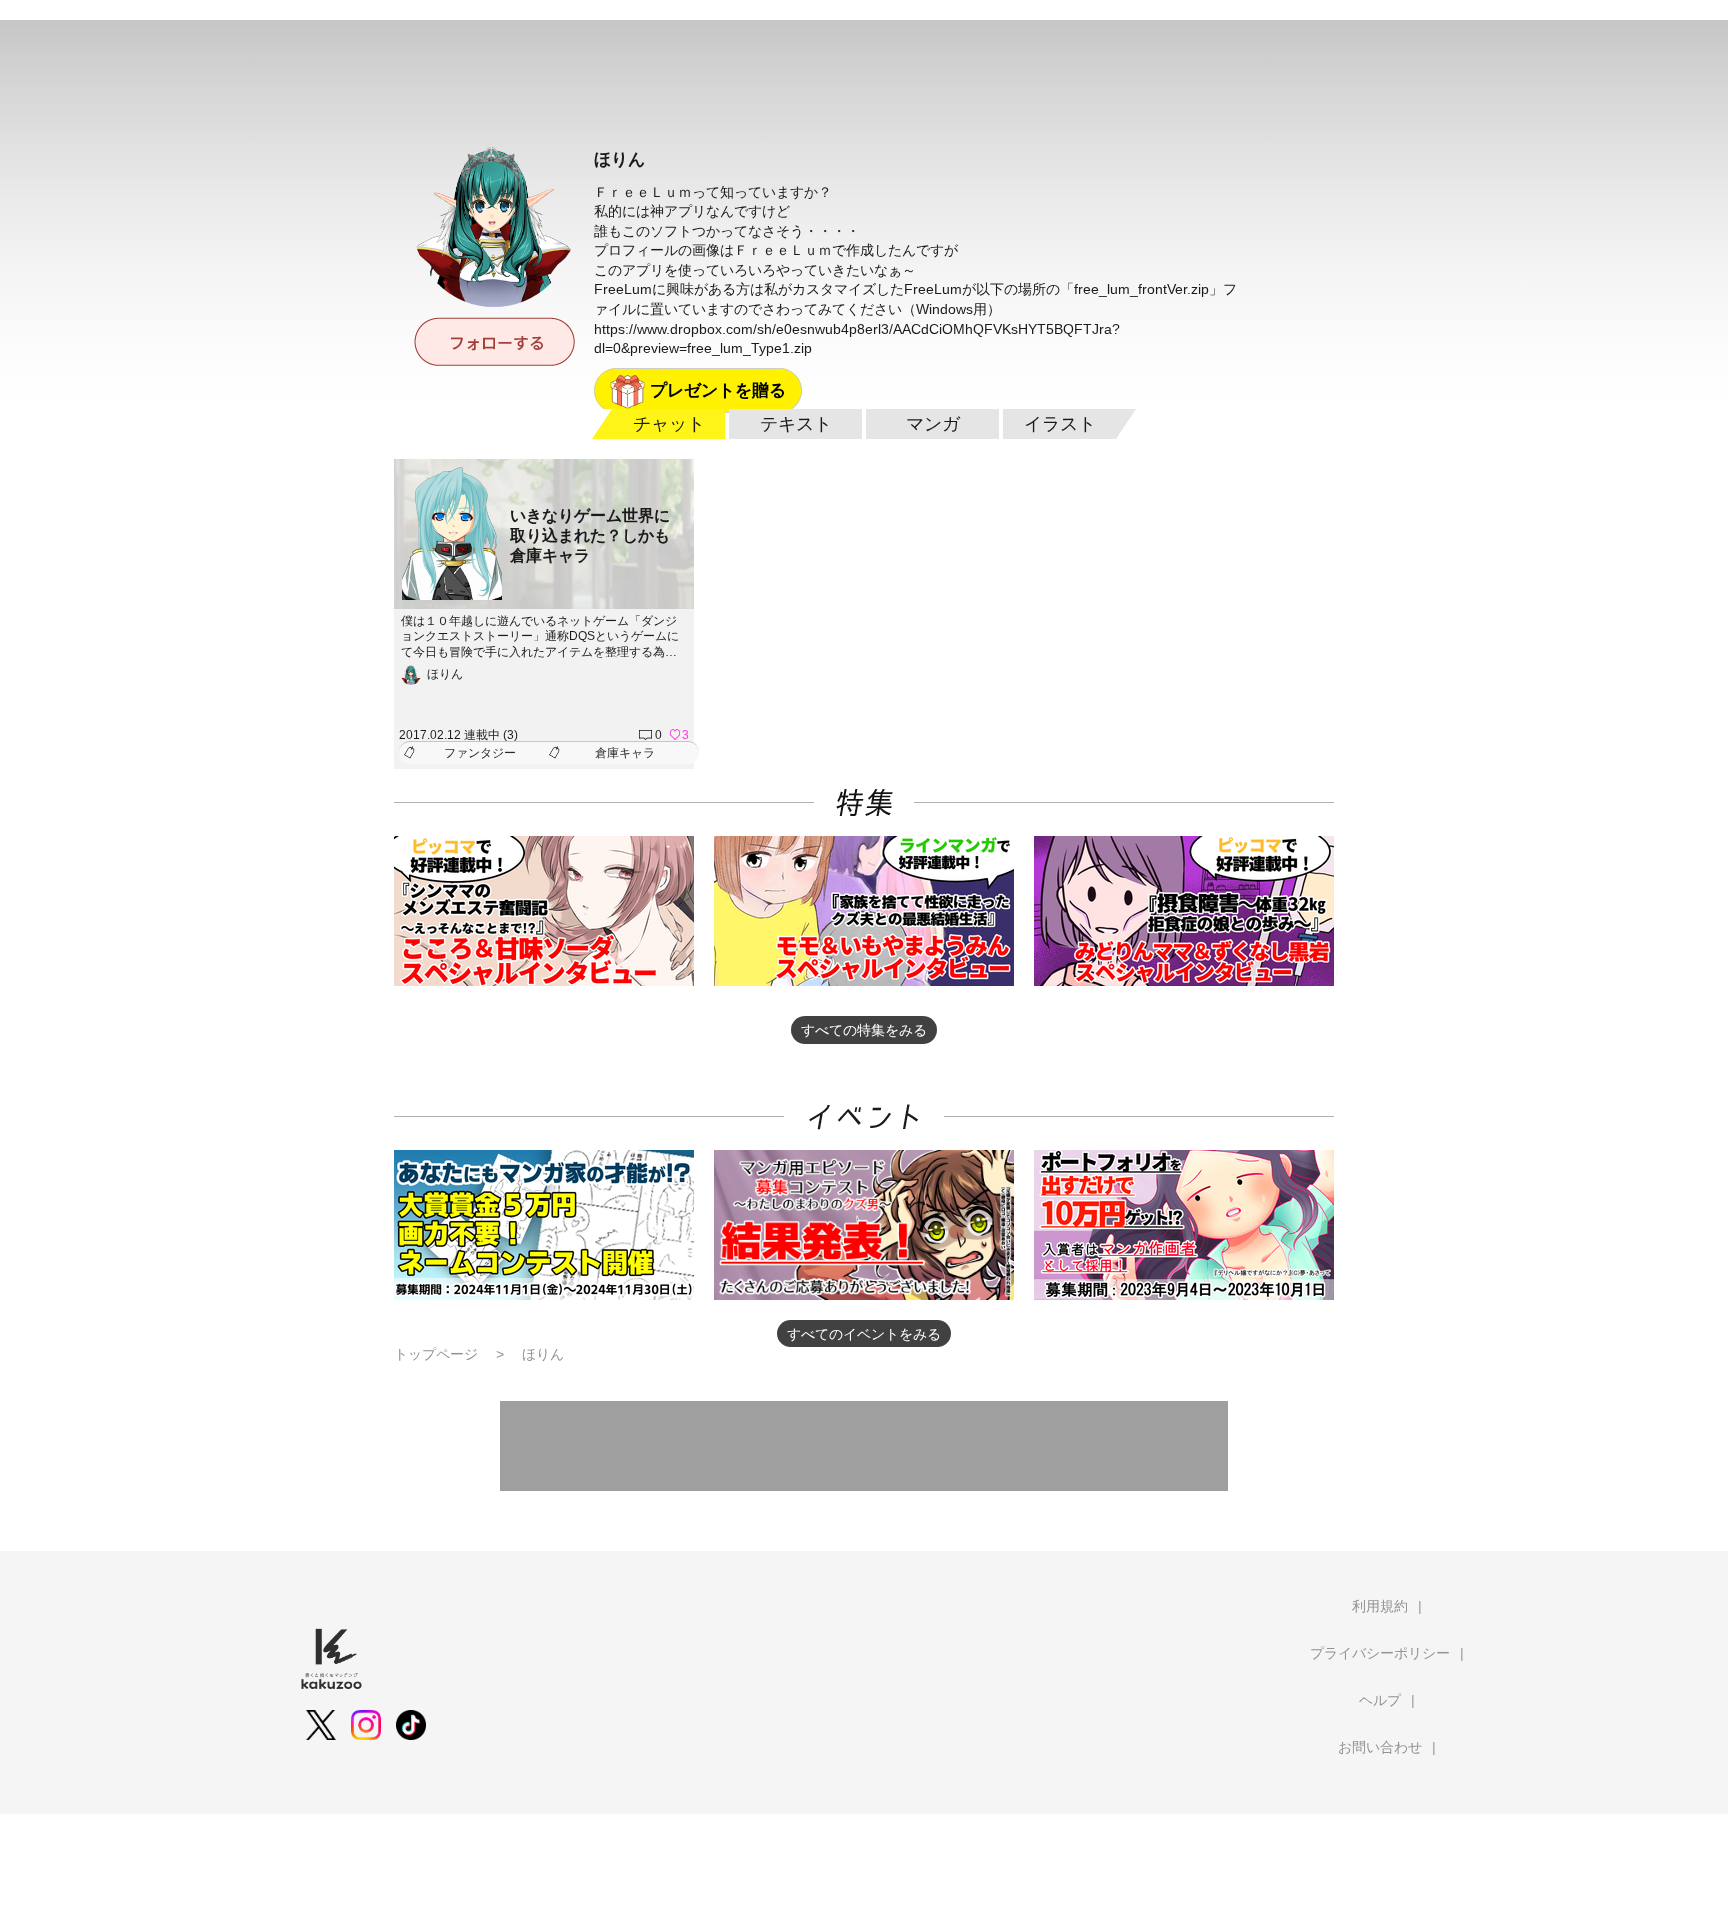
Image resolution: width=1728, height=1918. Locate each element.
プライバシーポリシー (1380, 1653)
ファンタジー (480, 753)
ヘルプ (1380, 1700)
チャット (669, 424)
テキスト (796, 424)
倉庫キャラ (625, 753)
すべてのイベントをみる (864, 1334)
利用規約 (1380, 1606)
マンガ (933, 424)
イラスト (1060, 424)
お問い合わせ (1380, 1747)
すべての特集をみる (864, 1030)
